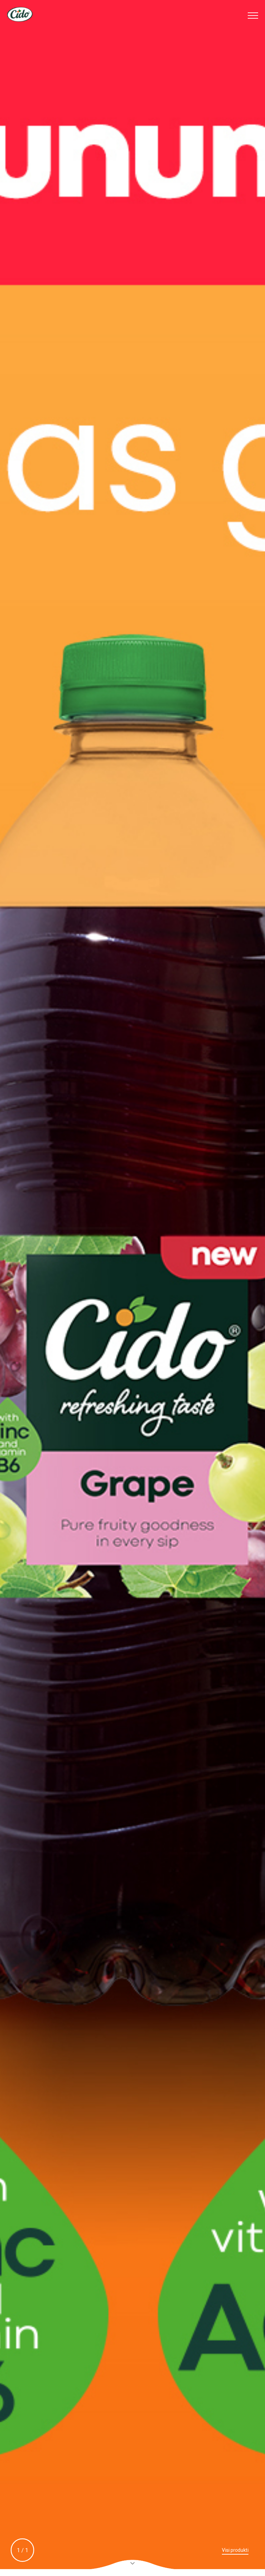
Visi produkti (235, 2550)
